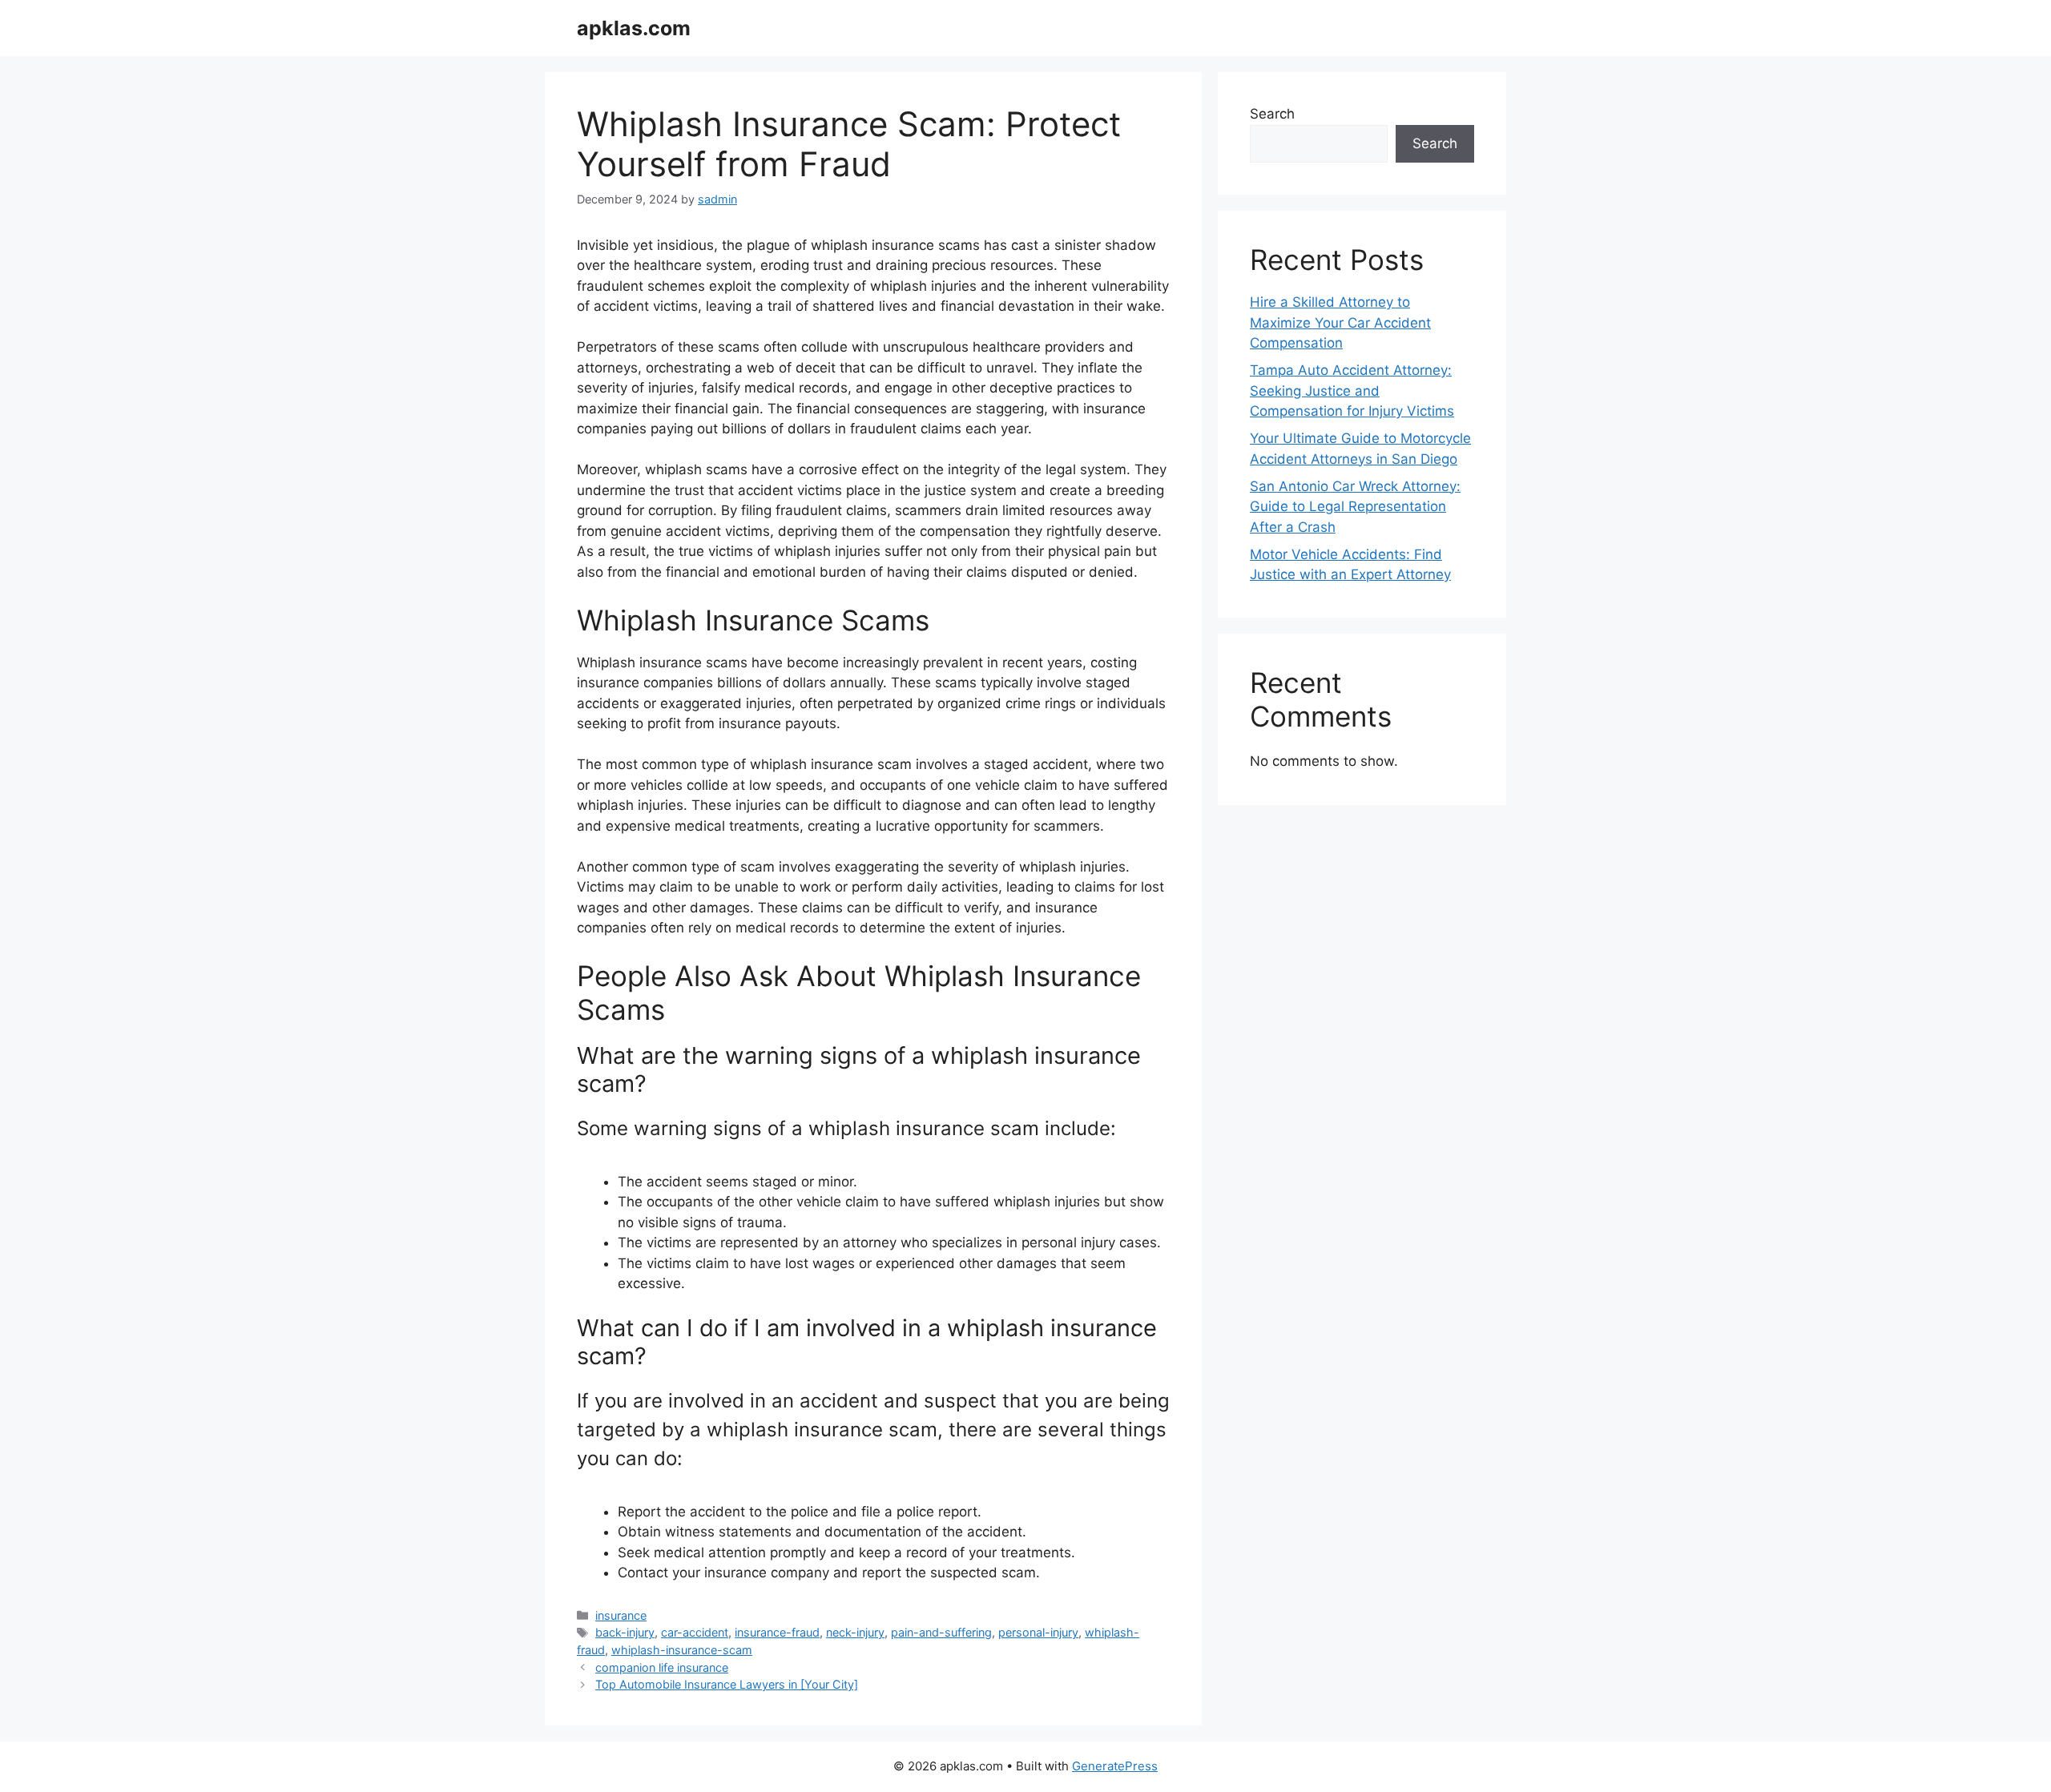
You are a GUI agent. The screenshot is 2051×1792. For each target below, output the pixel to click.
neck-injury (855, 1632)
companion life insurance (662, 1667)
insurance (621, 1615)
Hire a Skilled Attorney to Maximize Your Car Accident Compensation (1340, 322)
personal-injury (1038, 1632)
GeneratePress (1115, 1766)
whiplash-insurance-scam (682, 1650)
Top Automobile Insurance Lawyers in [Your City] (727, 1684)
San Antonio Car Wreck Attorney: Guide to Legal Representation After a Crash (1355, 507)
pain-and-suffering (941, 1632)
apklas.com (634, 28)
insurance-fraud (777, 1632)
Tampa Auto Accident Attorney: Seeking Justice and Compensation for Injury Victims (1352, 391)
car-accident (695, 1632)
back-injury (625, 1632)
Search (1272, 114)
